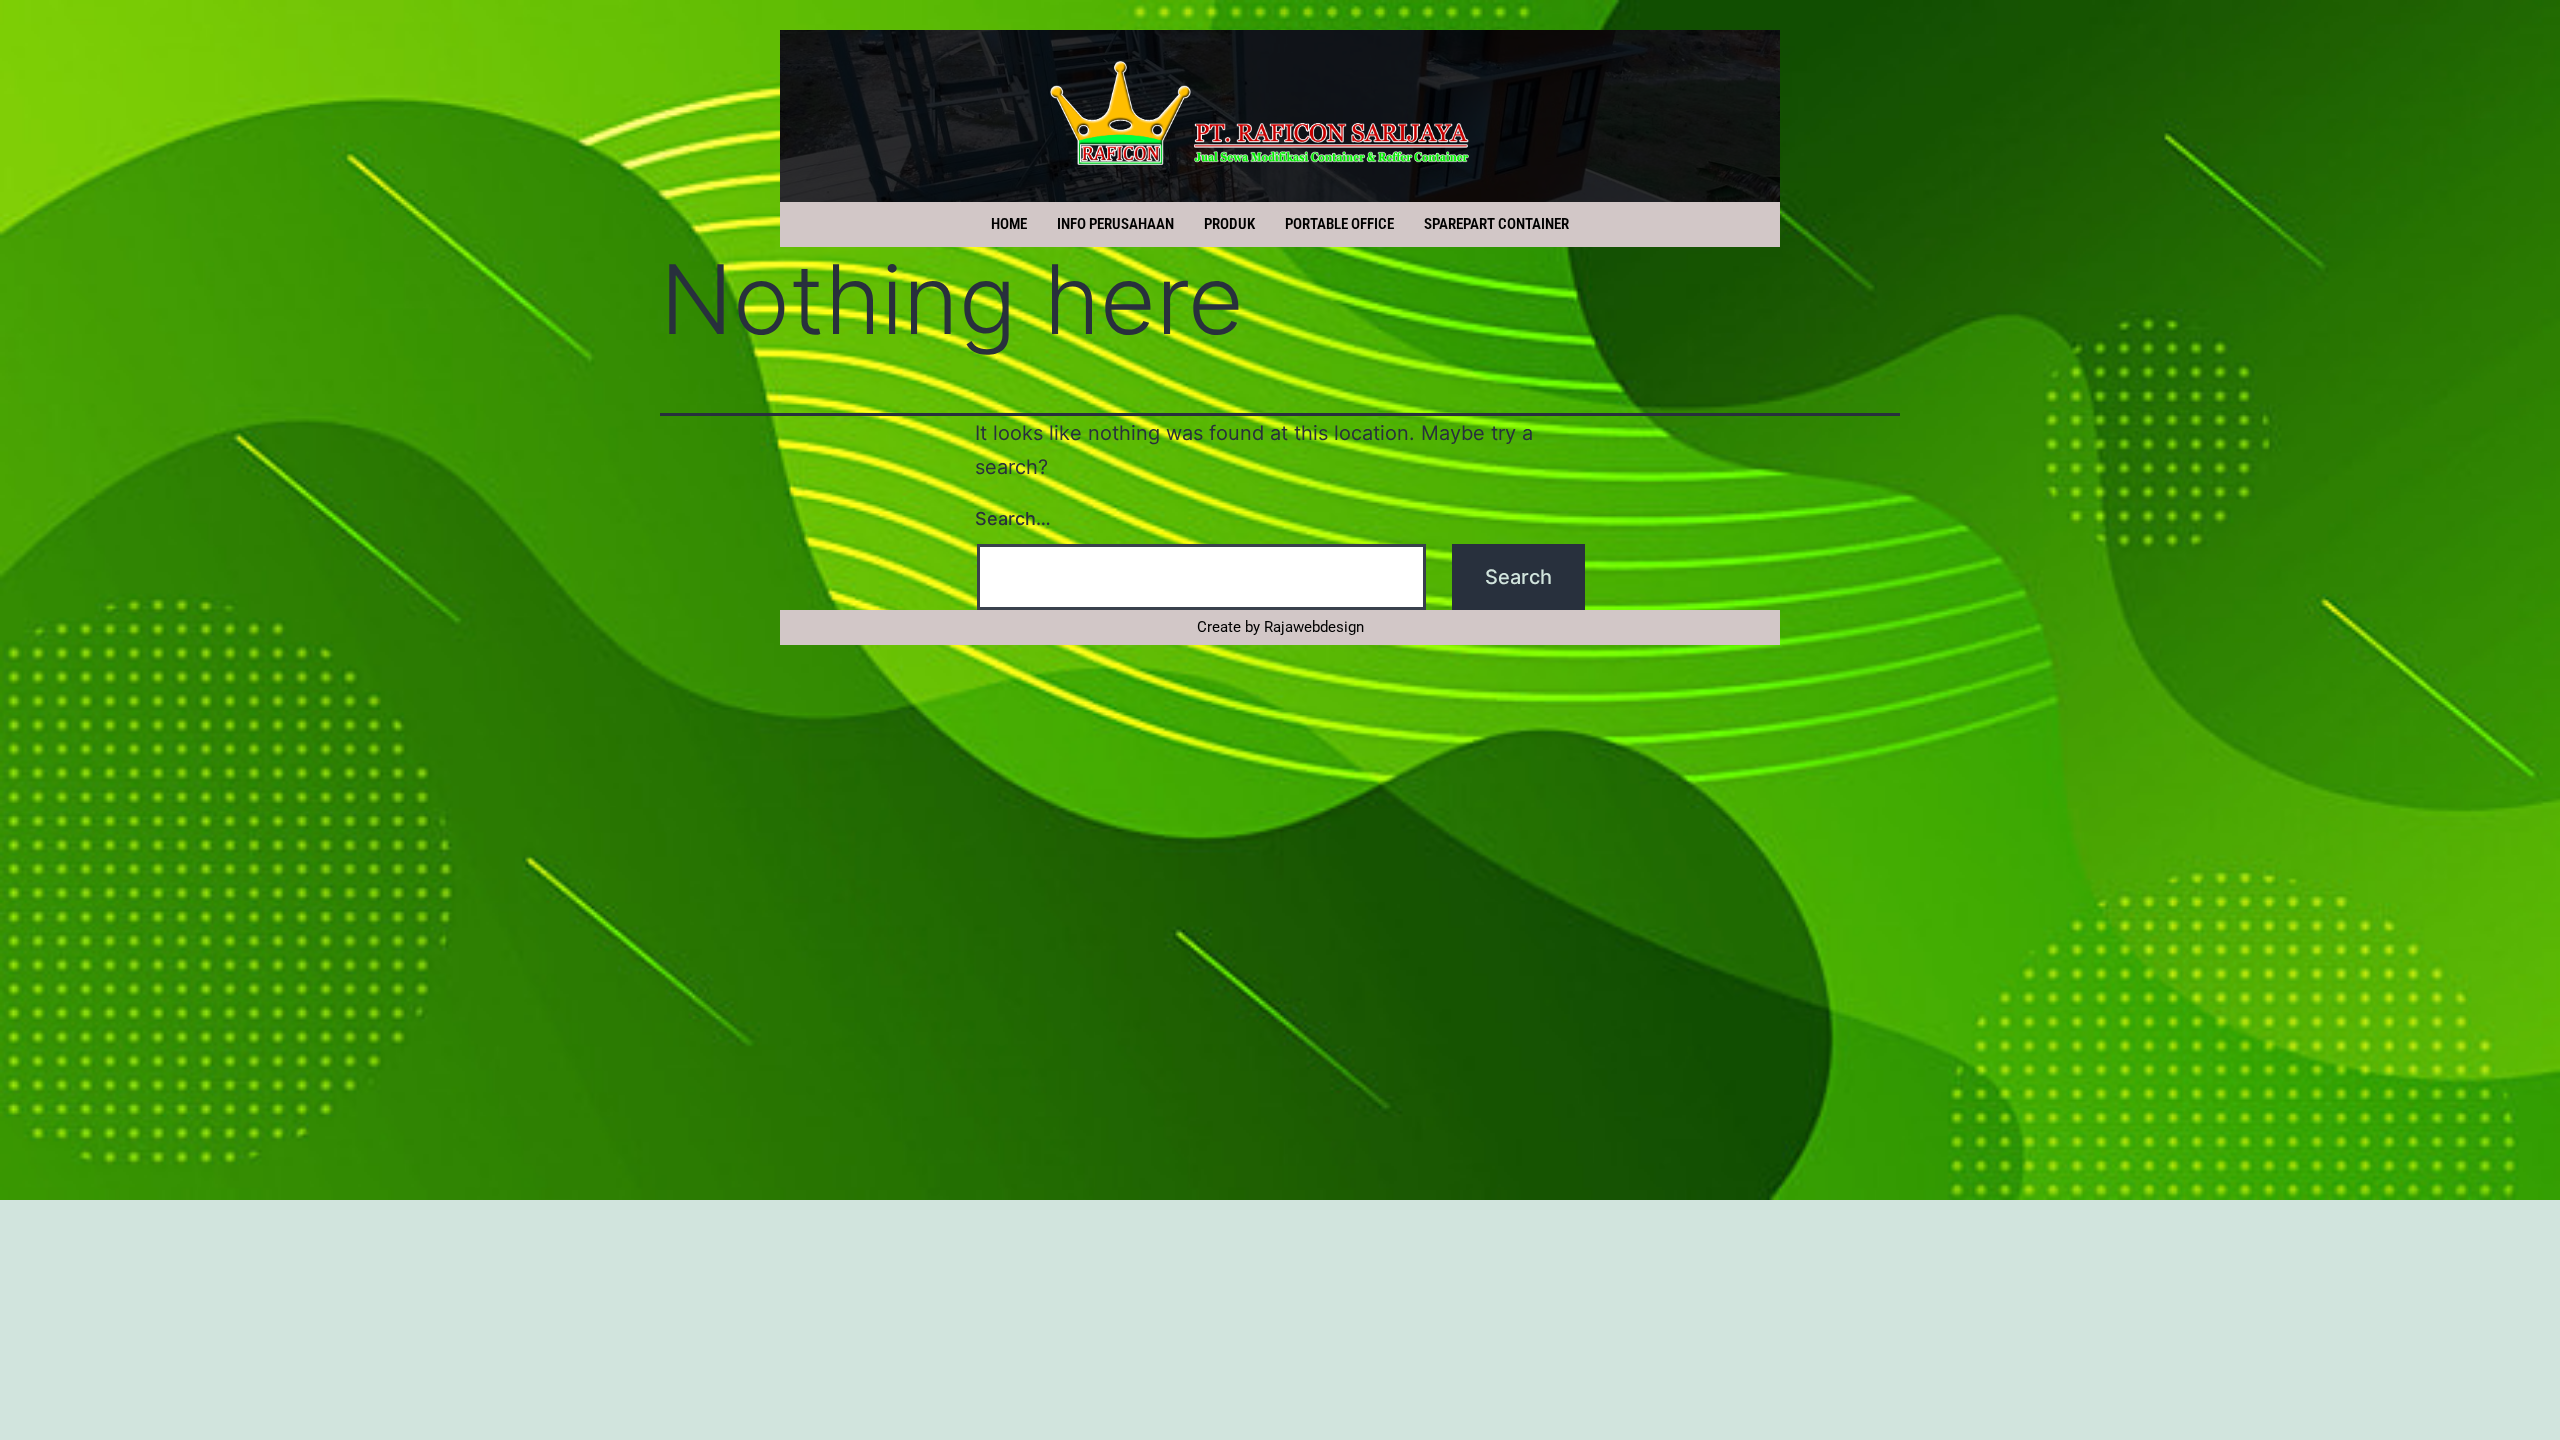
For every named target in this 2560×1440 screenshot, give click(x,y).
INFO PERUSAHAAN (1115, 224)
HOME (1009, 224)
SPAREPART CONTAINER (1496, 224)
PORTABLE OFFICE (1339, 224)
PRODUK (1229, 224)
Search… (1013, 518)
